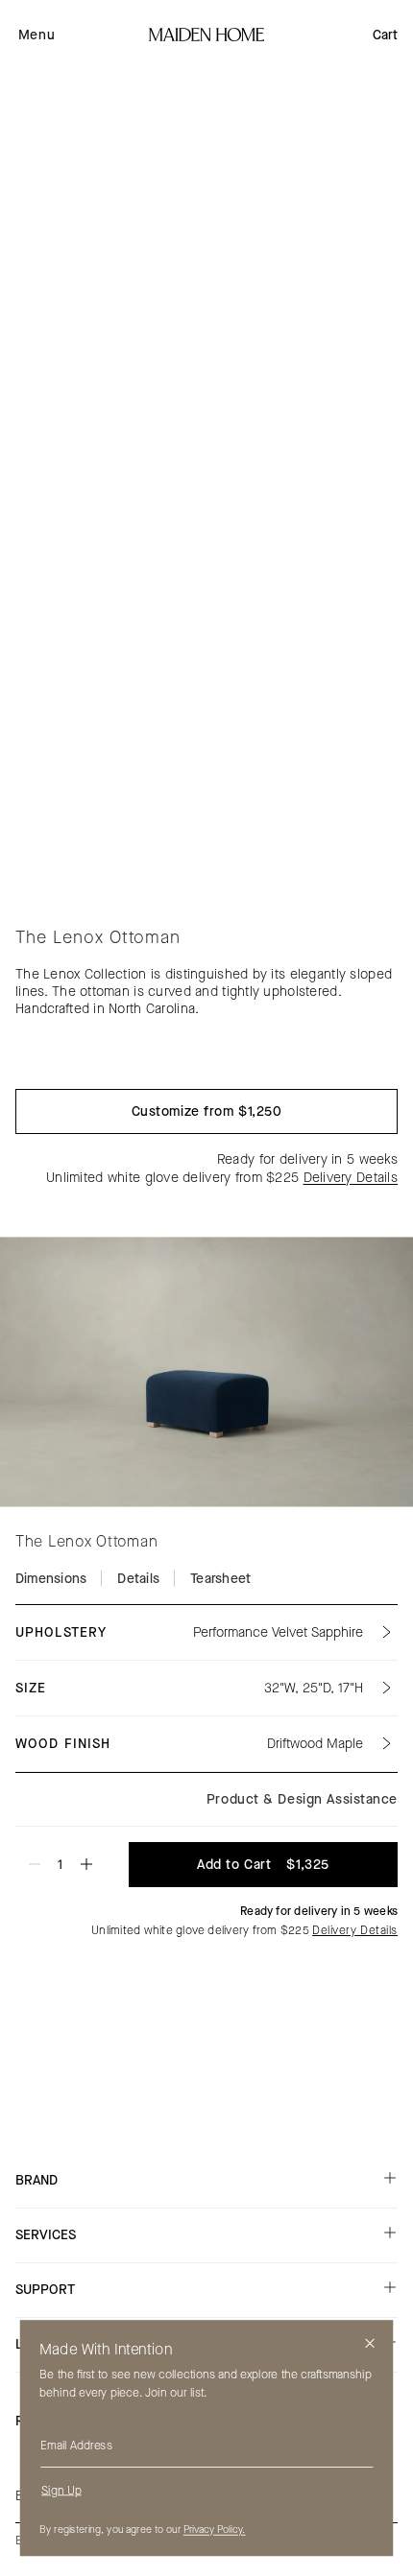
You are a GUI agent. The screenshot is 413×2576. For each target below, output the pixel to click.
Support (45, 2290)
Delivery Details (351, 1178)
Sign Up (61, 2490)
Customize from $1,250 (207, 1111)
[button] (36, 35)
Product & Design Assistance (302, 1799)
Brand (36, 2180)
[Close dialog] (370, 2343)
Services (46, 2235)
